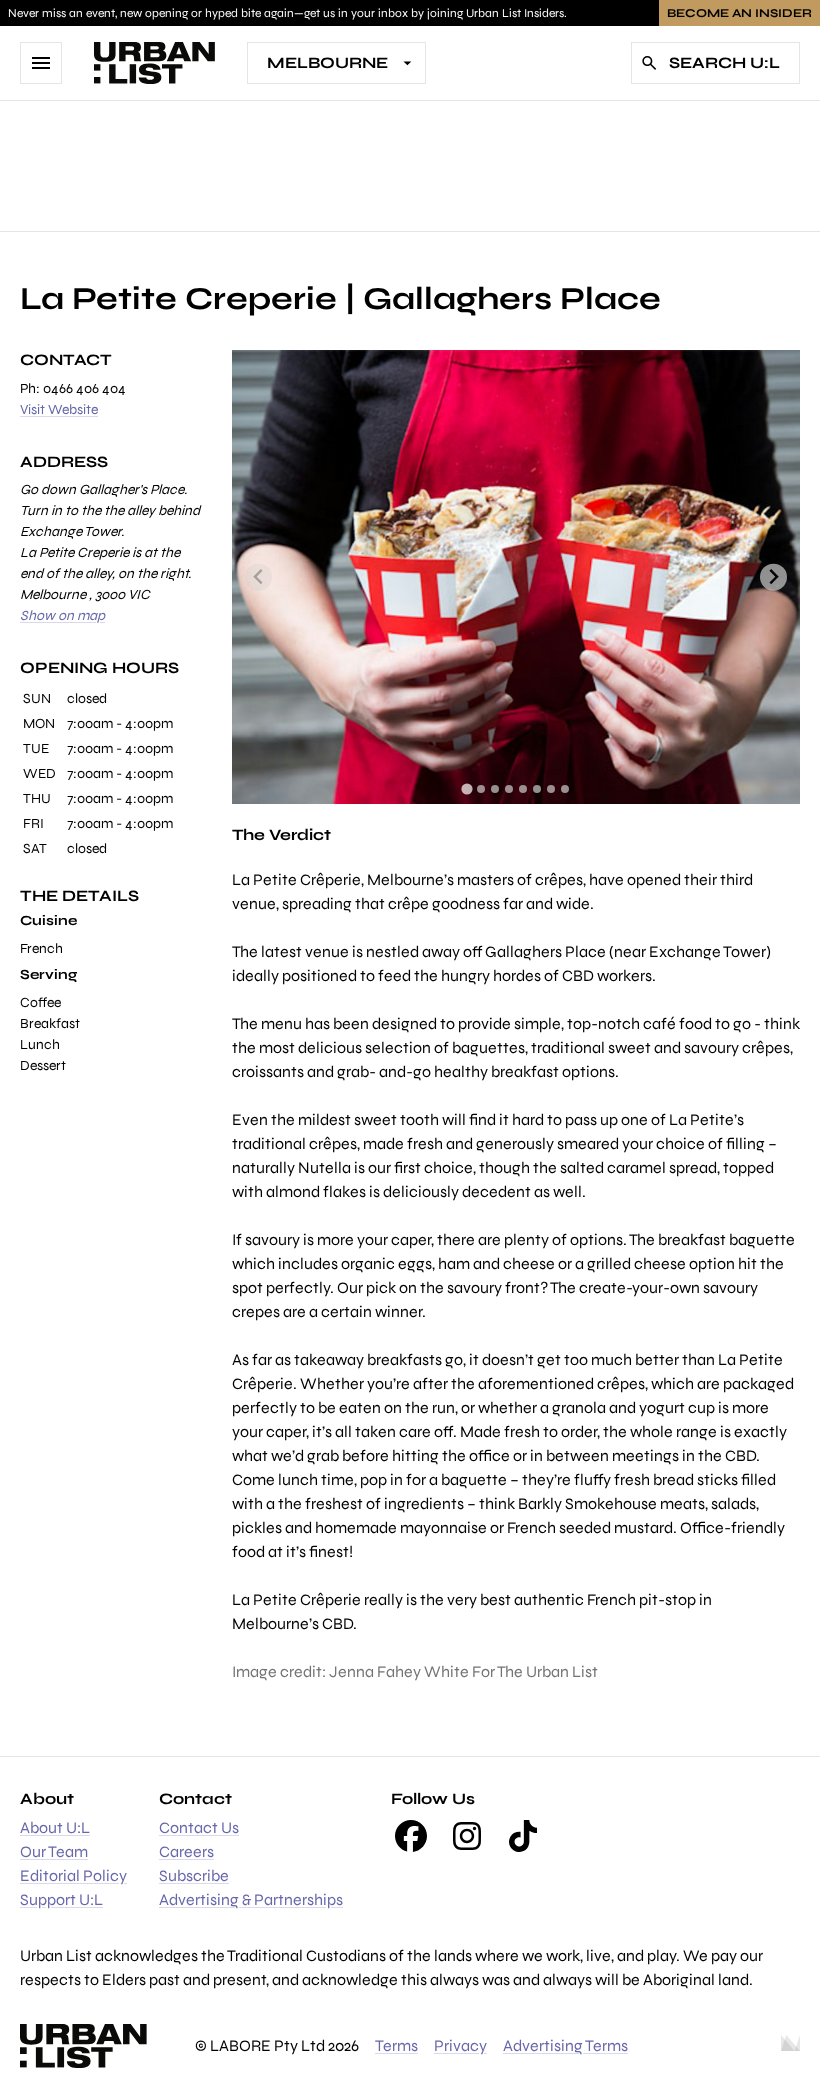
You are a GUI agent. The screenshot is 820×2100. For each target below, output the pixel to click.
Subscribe (194, 1875)
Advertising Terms (565, 2045)
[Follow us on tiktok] (523, 1836)
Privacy (460, 2045)
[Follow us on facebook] (411, 1836)
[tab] (466, 788)
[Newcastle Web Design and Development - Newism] (790, 2046)
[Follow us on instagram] (467, 1836)
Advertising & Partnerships (251, 1899)
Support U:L (61, 1899)
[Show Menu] (41, 63)
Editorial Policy (73, 1875)
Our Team (54, 1851)
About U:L (55, 1827)
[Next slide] (773, 577)
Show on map (62, 615)
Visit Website (59, 409)
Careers (186, 1851)
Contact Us (199, 1827)
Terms (396, 2045)
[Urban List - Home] (154, 63)
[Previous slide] (258, 577)
